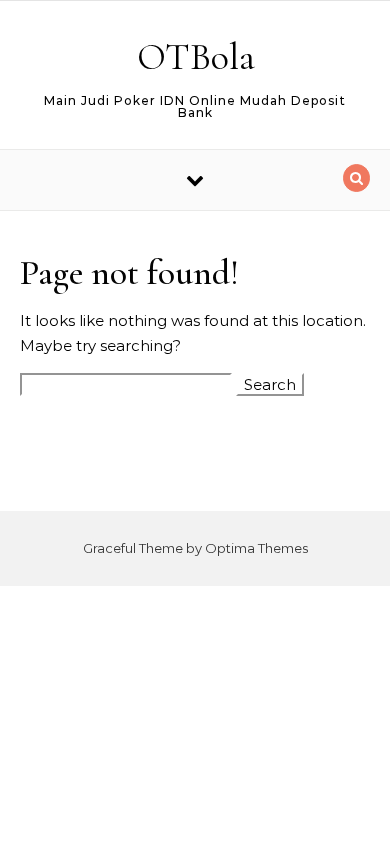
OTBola (196, 57)
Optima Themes (256, 548)
